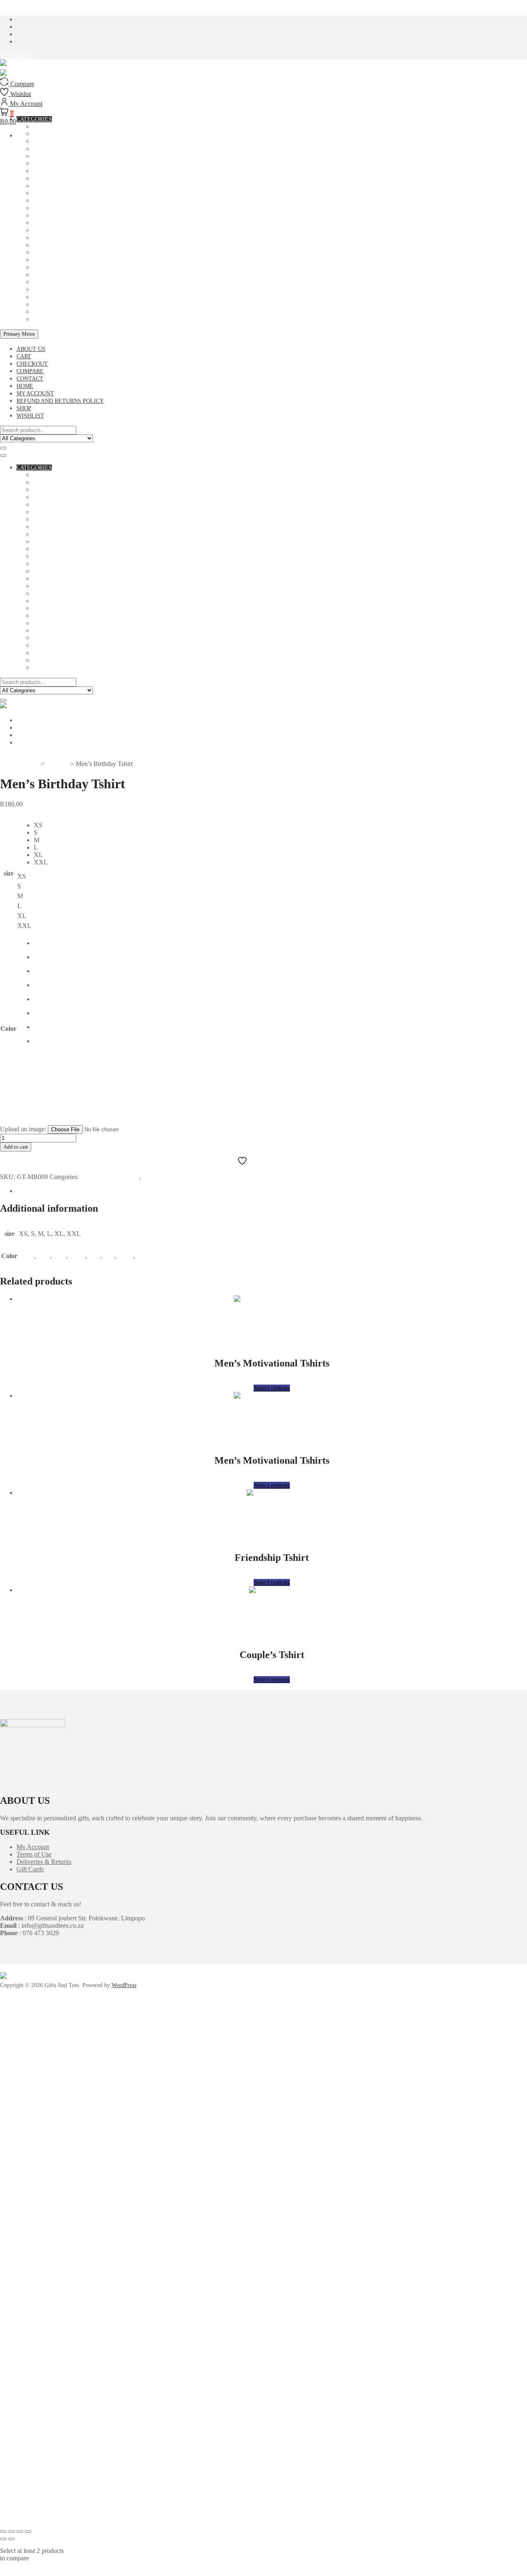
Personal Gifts (57, 282)
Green (77, 1256)
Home (25, 386)
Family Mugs (52, 201)
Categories (34, 468)
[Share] (20, 2532)
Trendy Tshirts (57, 312)
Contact (30, 379)
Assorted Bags (56, 482)
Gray (59, 1256)
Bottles (46, 156)
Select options (272, 1388)
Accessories (52, 475)
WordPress (124, 1985)
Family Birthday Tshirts (71, 193)
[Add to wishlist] (265, 1321)
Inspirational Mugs (64, 223)
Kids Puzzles (53, 238)
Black (27, 1256)
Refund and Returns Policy (60, 401)
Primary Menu (19, 334)
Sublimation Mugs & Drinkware (83, 297)
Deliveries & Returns (44, 1862)
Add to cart (16, 1147)
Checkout (32, 364)
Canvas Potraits (59, 164)
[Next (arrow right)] (12, 2539)
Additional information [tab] (46, 1191)
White (126, 1256)
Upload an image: (24, 1129)
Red (109, 1256)
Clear (24, 1121)
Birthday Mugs (56, 149)
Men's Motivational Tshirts (76, 275)
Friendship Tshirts (62, 216)
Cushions (47, 186)
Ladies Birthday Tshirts (71, 245)
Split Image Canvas (63, 290)
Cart (24, 356)
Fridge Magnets (58, 208)
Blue (44, 1256)
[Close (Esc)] (28, 2532)
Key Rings (48, 230)
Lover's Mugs (54, 260)
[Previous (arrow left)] (3, 2539)
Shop (24, 408)
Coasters (48, 171)
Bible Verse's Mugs (63, 141)
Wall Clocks (53, 319)
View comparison (23, 2572)
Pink (94, 1256)
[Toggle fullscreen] (12, 2532)
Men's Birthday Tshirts (69, 267)
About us (31, 349)
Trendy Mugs (54, 305)
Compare (30, 371)
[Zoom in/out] (3, 2532)
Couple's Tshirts (59, 179)
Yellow (146, 1256)
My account (35, 394)
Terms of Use (34, 1854)
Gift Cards (30, 1869)
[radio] (41, 825)
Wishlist (30, 416)
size (9, 873)
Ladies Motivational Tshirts (78, 253)
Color (8, 1029)
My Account (33, 1847)
